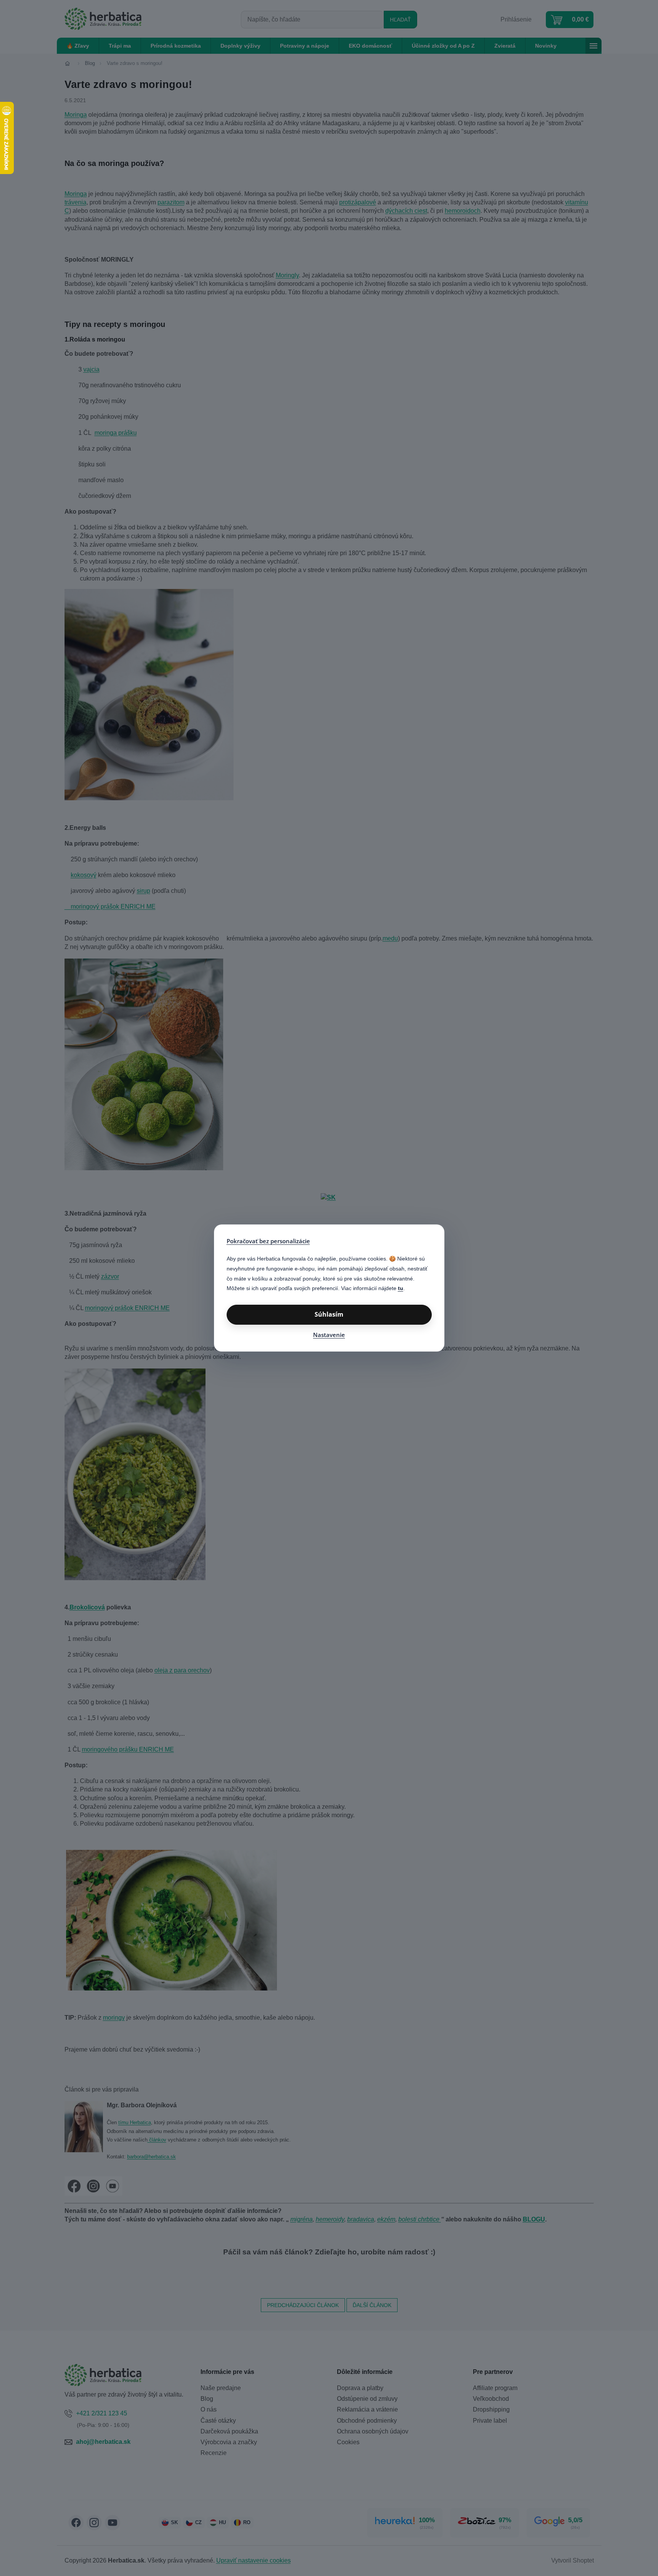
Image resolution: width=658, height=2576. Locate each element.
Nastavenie (329, 1335)
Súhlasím (329, 1314)
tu (401, 1288)
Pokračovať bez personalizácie (268, 1241)
